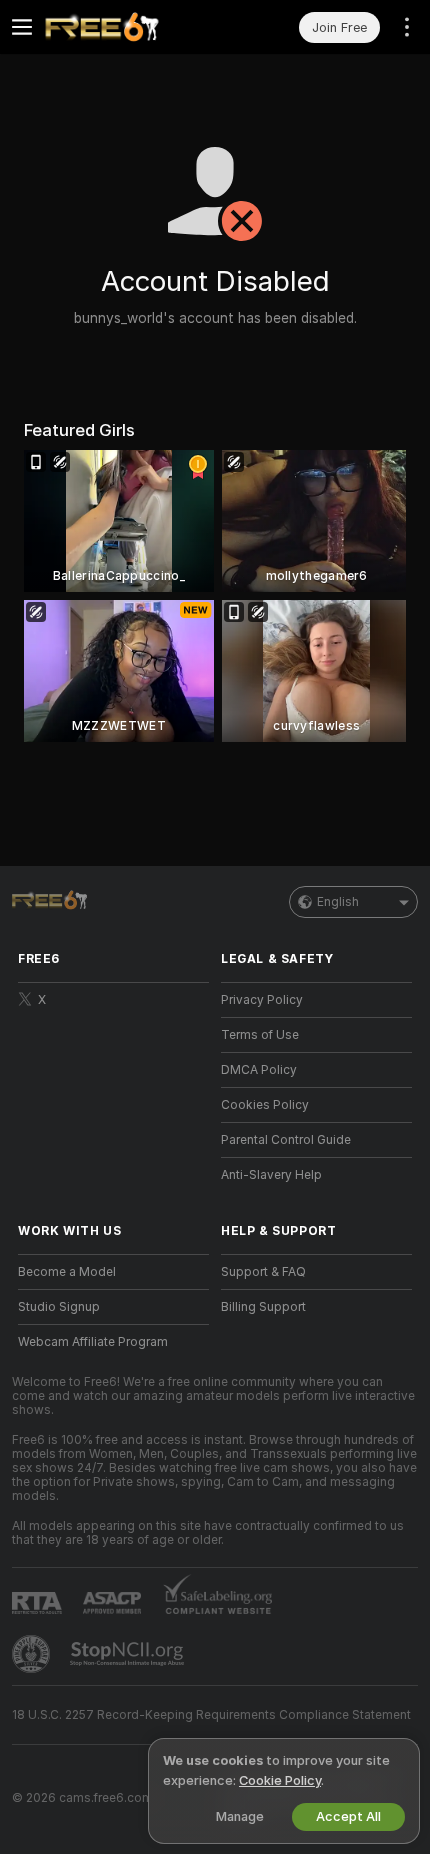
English (338, 902)
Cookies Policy (265, 1105)
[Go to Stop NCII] (129, 1654)
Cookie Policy (280, 1780)
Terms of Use (260, 1035)
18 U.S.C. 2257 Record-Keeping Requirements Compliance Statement (211, 1715)
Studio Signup (59, 1307)
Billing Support (263, 1307)
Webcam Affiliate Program (93, 1342)
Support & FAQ (263, 1272)
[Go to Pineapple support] (33, 1654)
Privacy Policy (262, 1000)
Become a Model (67, 1272)
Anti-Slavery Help (271, 1175)
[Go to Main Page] (129, 27)
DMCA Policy (259, 1070)
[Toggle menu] (22, 27)
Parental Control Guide (286, 1140)
